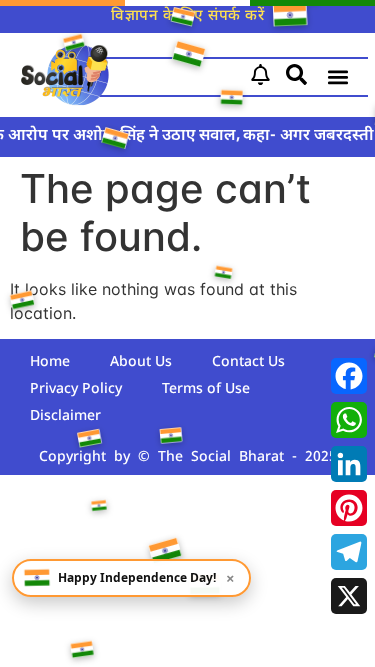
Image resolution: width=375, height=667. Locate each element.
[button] (338, 77)
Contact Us (248, 362)
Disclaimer (65, 416)
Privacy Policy (76, 389)
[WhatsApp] (349, 420)
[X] (349, 596)
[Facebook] (349, 376)
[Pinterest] (349, 508)
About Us (141, 362)
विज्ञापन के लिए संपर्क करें (187, 16)
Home (50, 362)
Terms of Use (206, 389)
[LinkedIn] (349, 464)
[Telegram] (349, 552)
